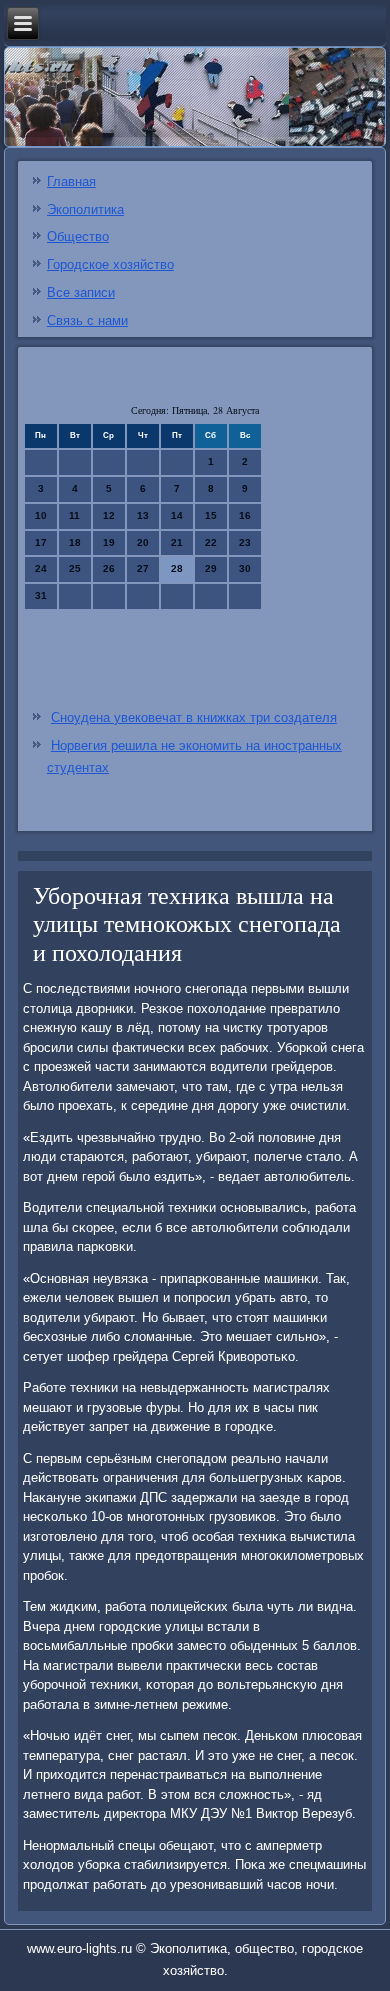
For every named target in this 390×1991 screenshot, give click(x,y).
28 (177, 568)
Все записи (81, 292)
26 (109, 568)
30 (245, 568)
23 (245, 542)
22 (211, 542)
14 (177, 515)
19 (109, 542)
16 (245, 515)
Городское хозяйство (110, 264)
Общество (78, 236)
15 (211, 515)
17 (41, 542)
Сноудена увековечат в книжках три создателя (194, 717)
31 (41, 595)
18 (75, 542)
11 (74, 515)
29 (211, 568)
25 (75, 568)
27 (143, 568)
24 (41, 568)
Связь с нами (87, 320)
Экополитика (85, 209)
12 (109, 515)
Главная (71, 181)
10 (41, 515)
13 (143, 515)
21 (177, 542)
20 (143, 542)
